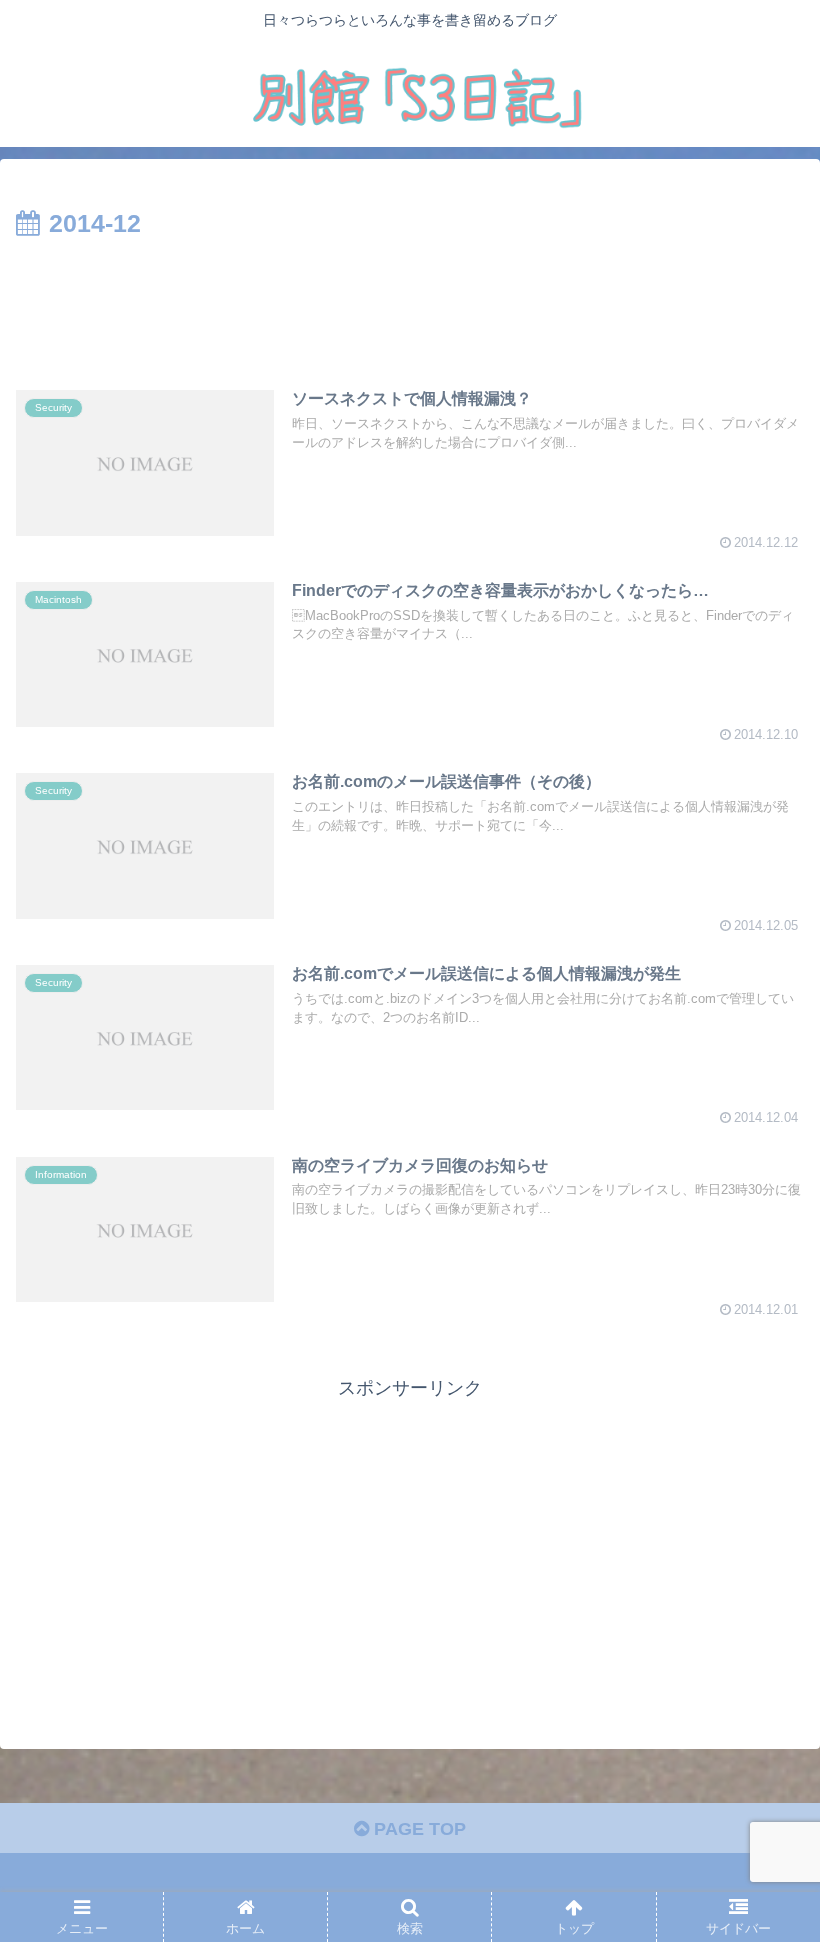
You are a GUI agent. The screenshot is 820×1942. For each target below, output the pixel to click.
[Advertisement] (410, 301)
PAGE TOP (417, 1829)
